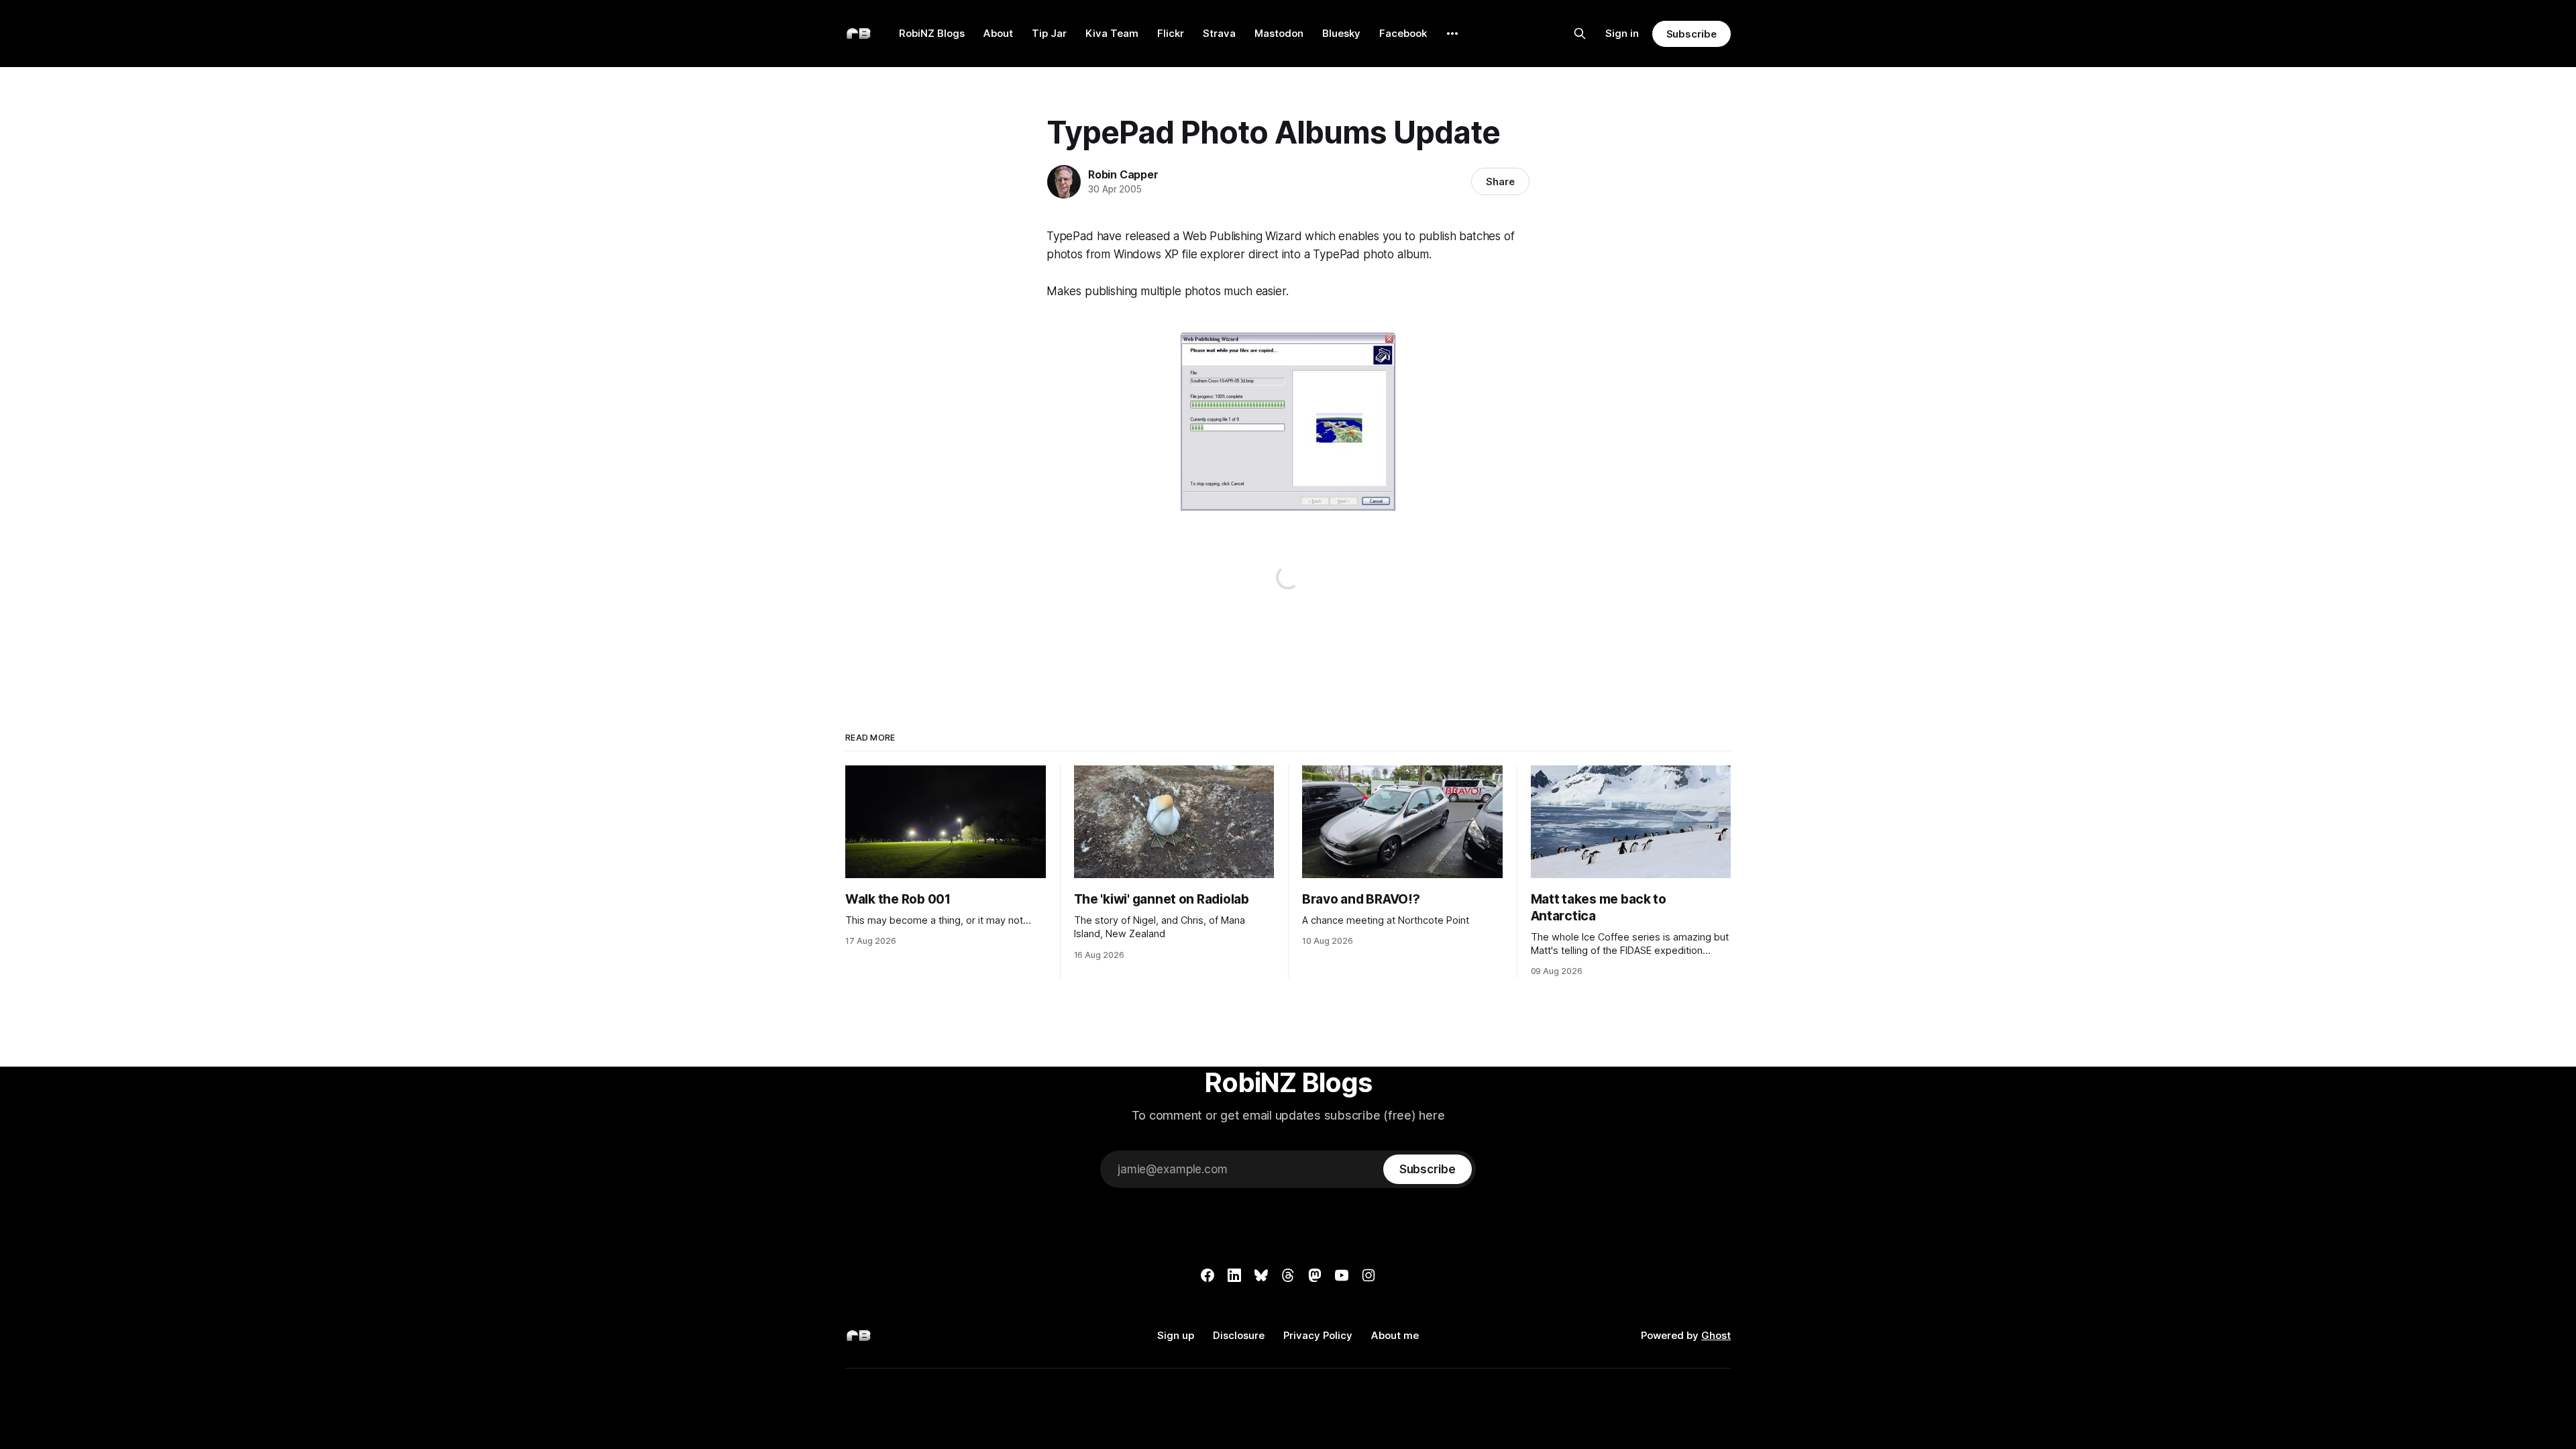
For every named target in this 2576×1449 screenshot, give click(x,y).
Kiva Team (1112, 33)
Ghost (1716, 1335)
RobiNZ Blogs (932, 33)
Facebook (1403, 33)
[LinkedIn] (1234, 1275)
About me (1395, 1335)
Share (1500, 181)
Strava (1219, 33)
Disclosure (1239, 1335)
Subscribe (1692, 34)
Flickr (1171, 33)
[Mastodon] (1315, 1275)
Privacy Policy (1318, 1335)
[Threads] (1288, 1275)
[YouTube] (1342, 1275)
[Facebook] (1207, 1275)
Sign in (1622, 33)
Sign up (1176, 1335)
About (998, 33)
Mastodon (1279, 33)
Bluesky (1341, 33)
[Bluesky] (1261, 1275)
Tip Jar (1049, 33)
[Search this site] (1580, 34)
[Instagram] (1368, 1275)
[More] (1452, 34)
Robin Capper (1123, 174)
